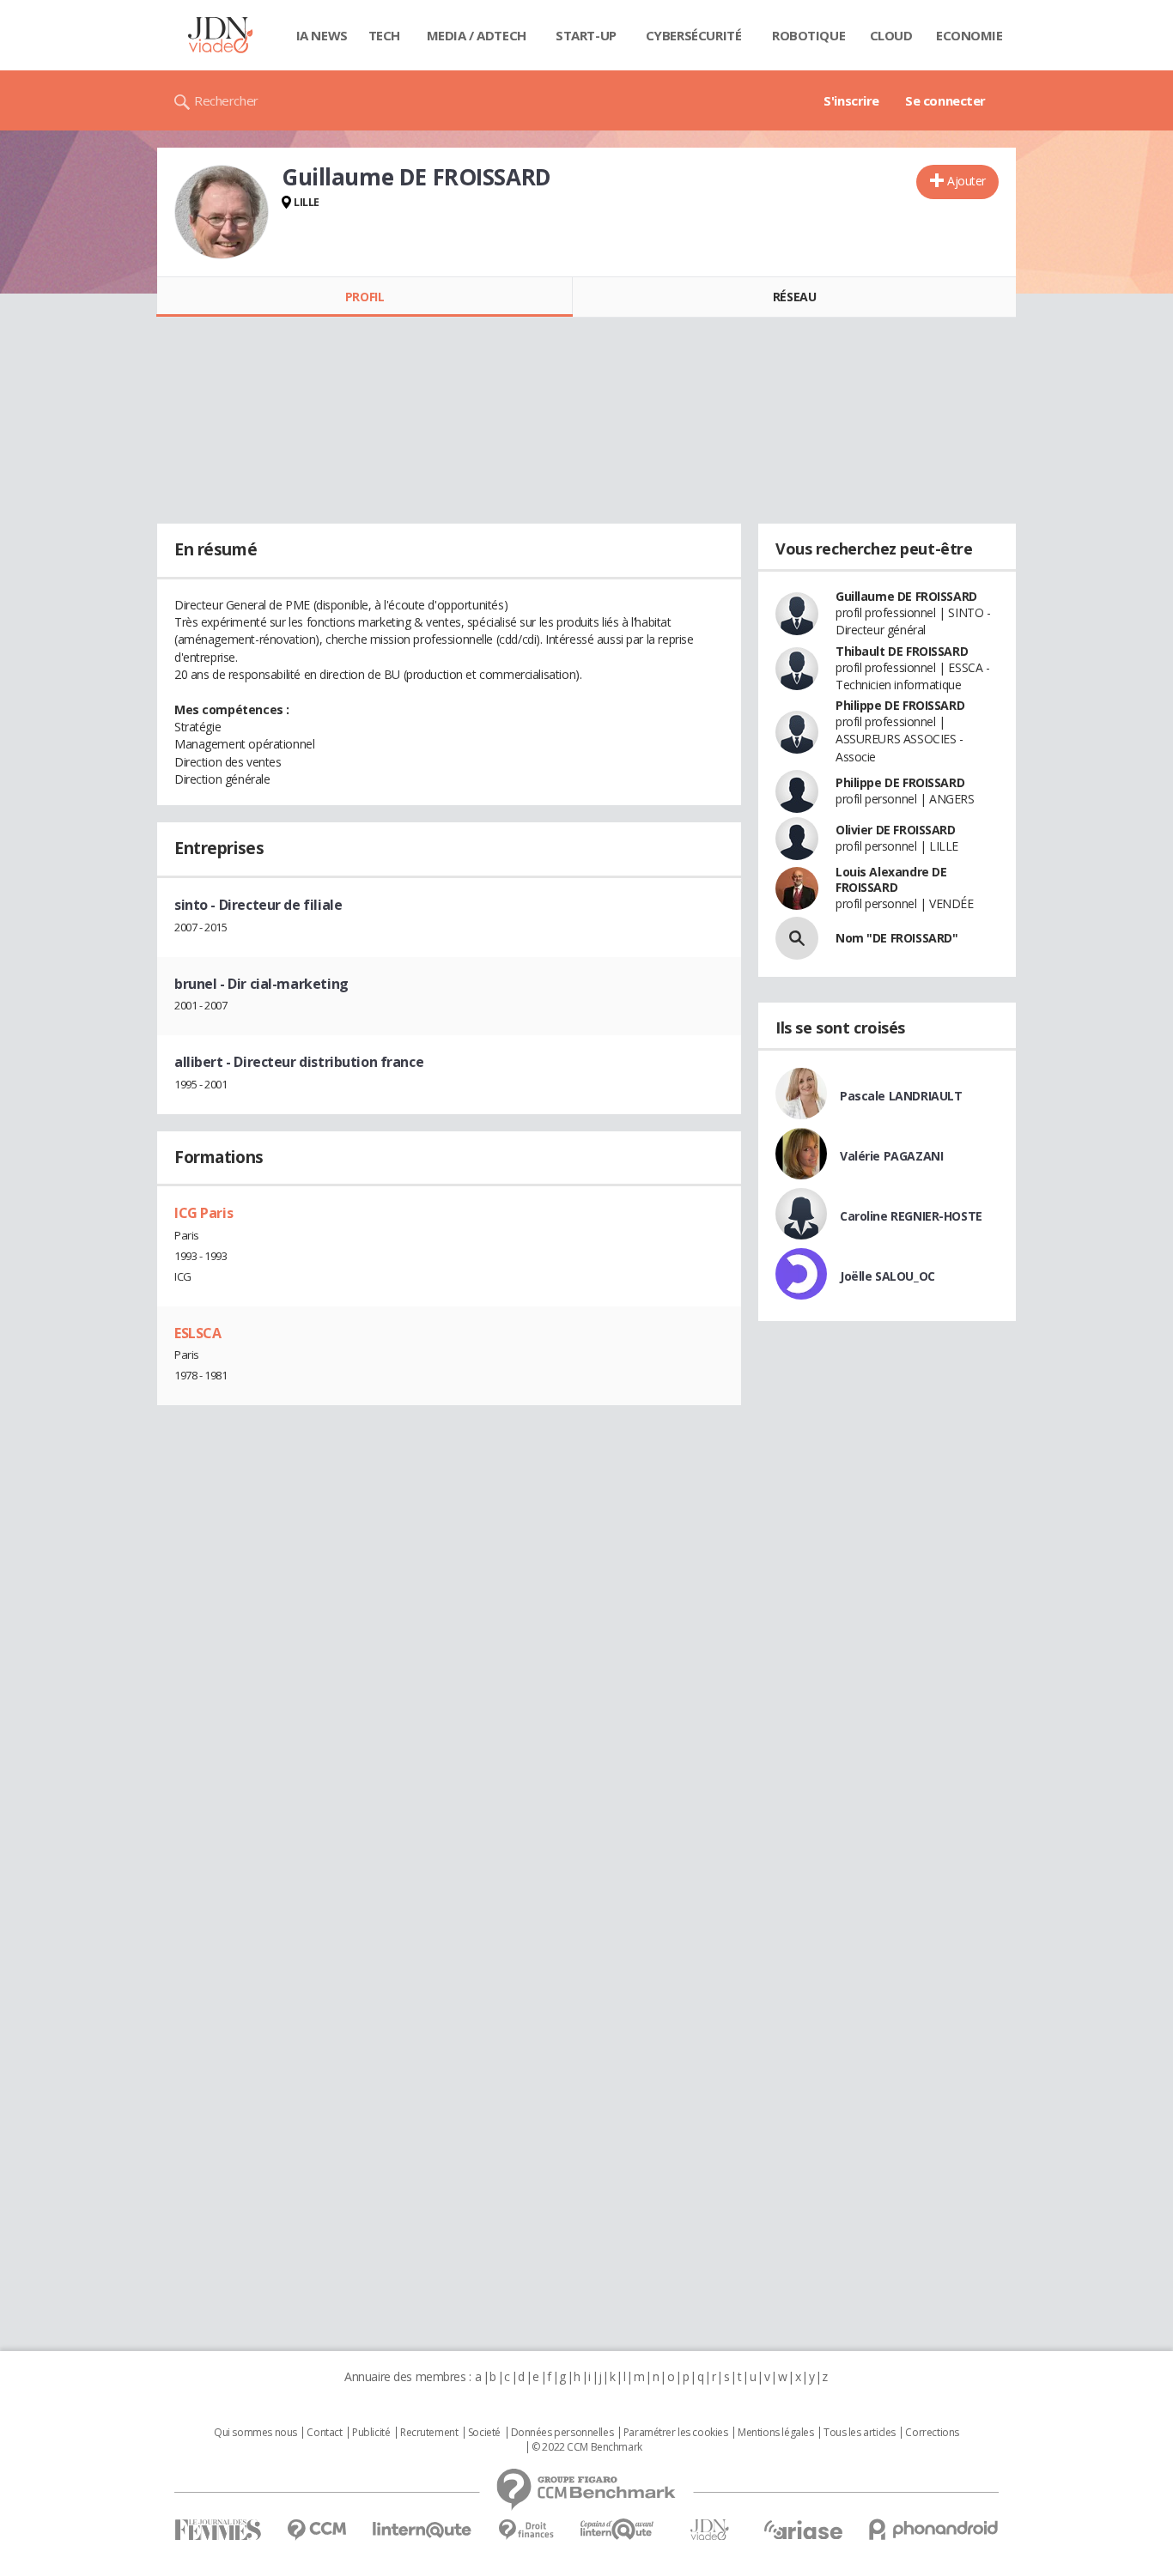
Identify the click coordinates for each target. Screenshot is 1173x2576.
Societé (484, 2433)
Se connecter (945, 100)
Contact (324, 2433)
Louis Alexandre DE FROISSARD (891, 879)
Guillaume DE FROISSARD (906, 596)
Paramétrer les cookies (676, 2433)
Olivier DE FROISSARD (896, 830)
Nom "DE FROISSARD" (896, 938)
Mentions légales (775, 2433)
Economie (969, 35)
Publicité (371, 2433)
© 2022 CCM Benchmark (587, 2447)
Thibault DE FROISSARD (902, 651)
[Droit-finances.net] (526, 2530)
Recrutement (429, 2433)
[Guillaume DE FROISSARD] (222, 212)
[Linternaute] (422, 2530)
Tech (384, 35)
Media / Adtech (477, 35)
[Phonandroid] (934, 2529)
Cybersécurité (694, 35)
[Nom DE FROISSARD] (797, 938)
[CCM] (316, 2530)
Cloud (891, 35)
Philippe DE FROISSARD (900, 705)
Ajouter (966, 181)
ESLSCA (198, 1333)
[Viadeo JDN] (709, 2530)
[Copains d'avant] (618, 2529)
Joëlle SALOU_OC (887, 1276)
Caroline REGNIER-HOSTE (911, 1216)
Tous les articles (860, 2433)
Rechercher (226, 100)
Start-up (586, 35)
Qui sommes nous (255, 2433)
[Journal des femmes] (218, 2530)
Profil (365, 297)
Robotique (808, 35)
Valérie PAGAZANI (891, 1156)
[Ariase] (803, 2530)
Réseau (794, 297)
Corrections (932, 2433)
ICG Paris (204, 1213)
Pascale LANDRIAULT (901, 1096)
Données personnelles (562, 2433)
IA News (322, 35)
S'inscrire (851, 100)
